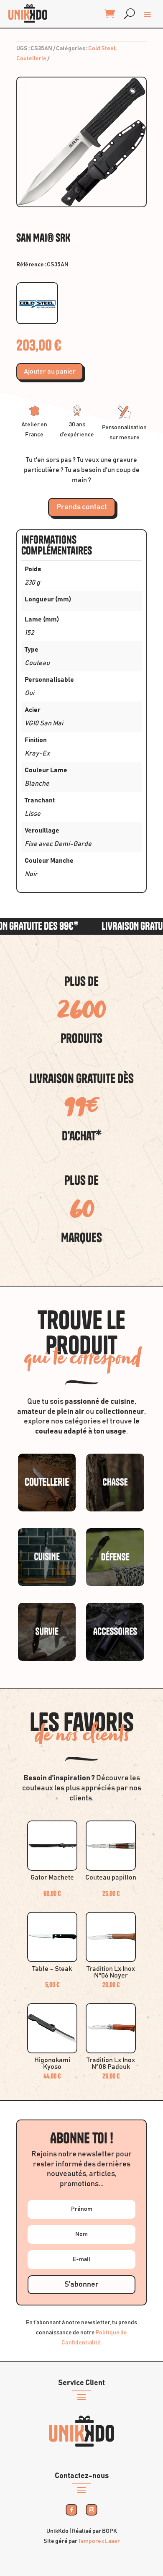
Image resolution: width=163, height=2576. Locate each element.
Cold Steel (102, 49)
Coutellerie (31, 59)
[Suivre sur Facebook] (72, 2510)
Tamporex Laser (99, 2541)
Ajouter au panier (50, 371)
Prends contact (82, 507)
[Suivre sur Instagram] (92, 2510)
